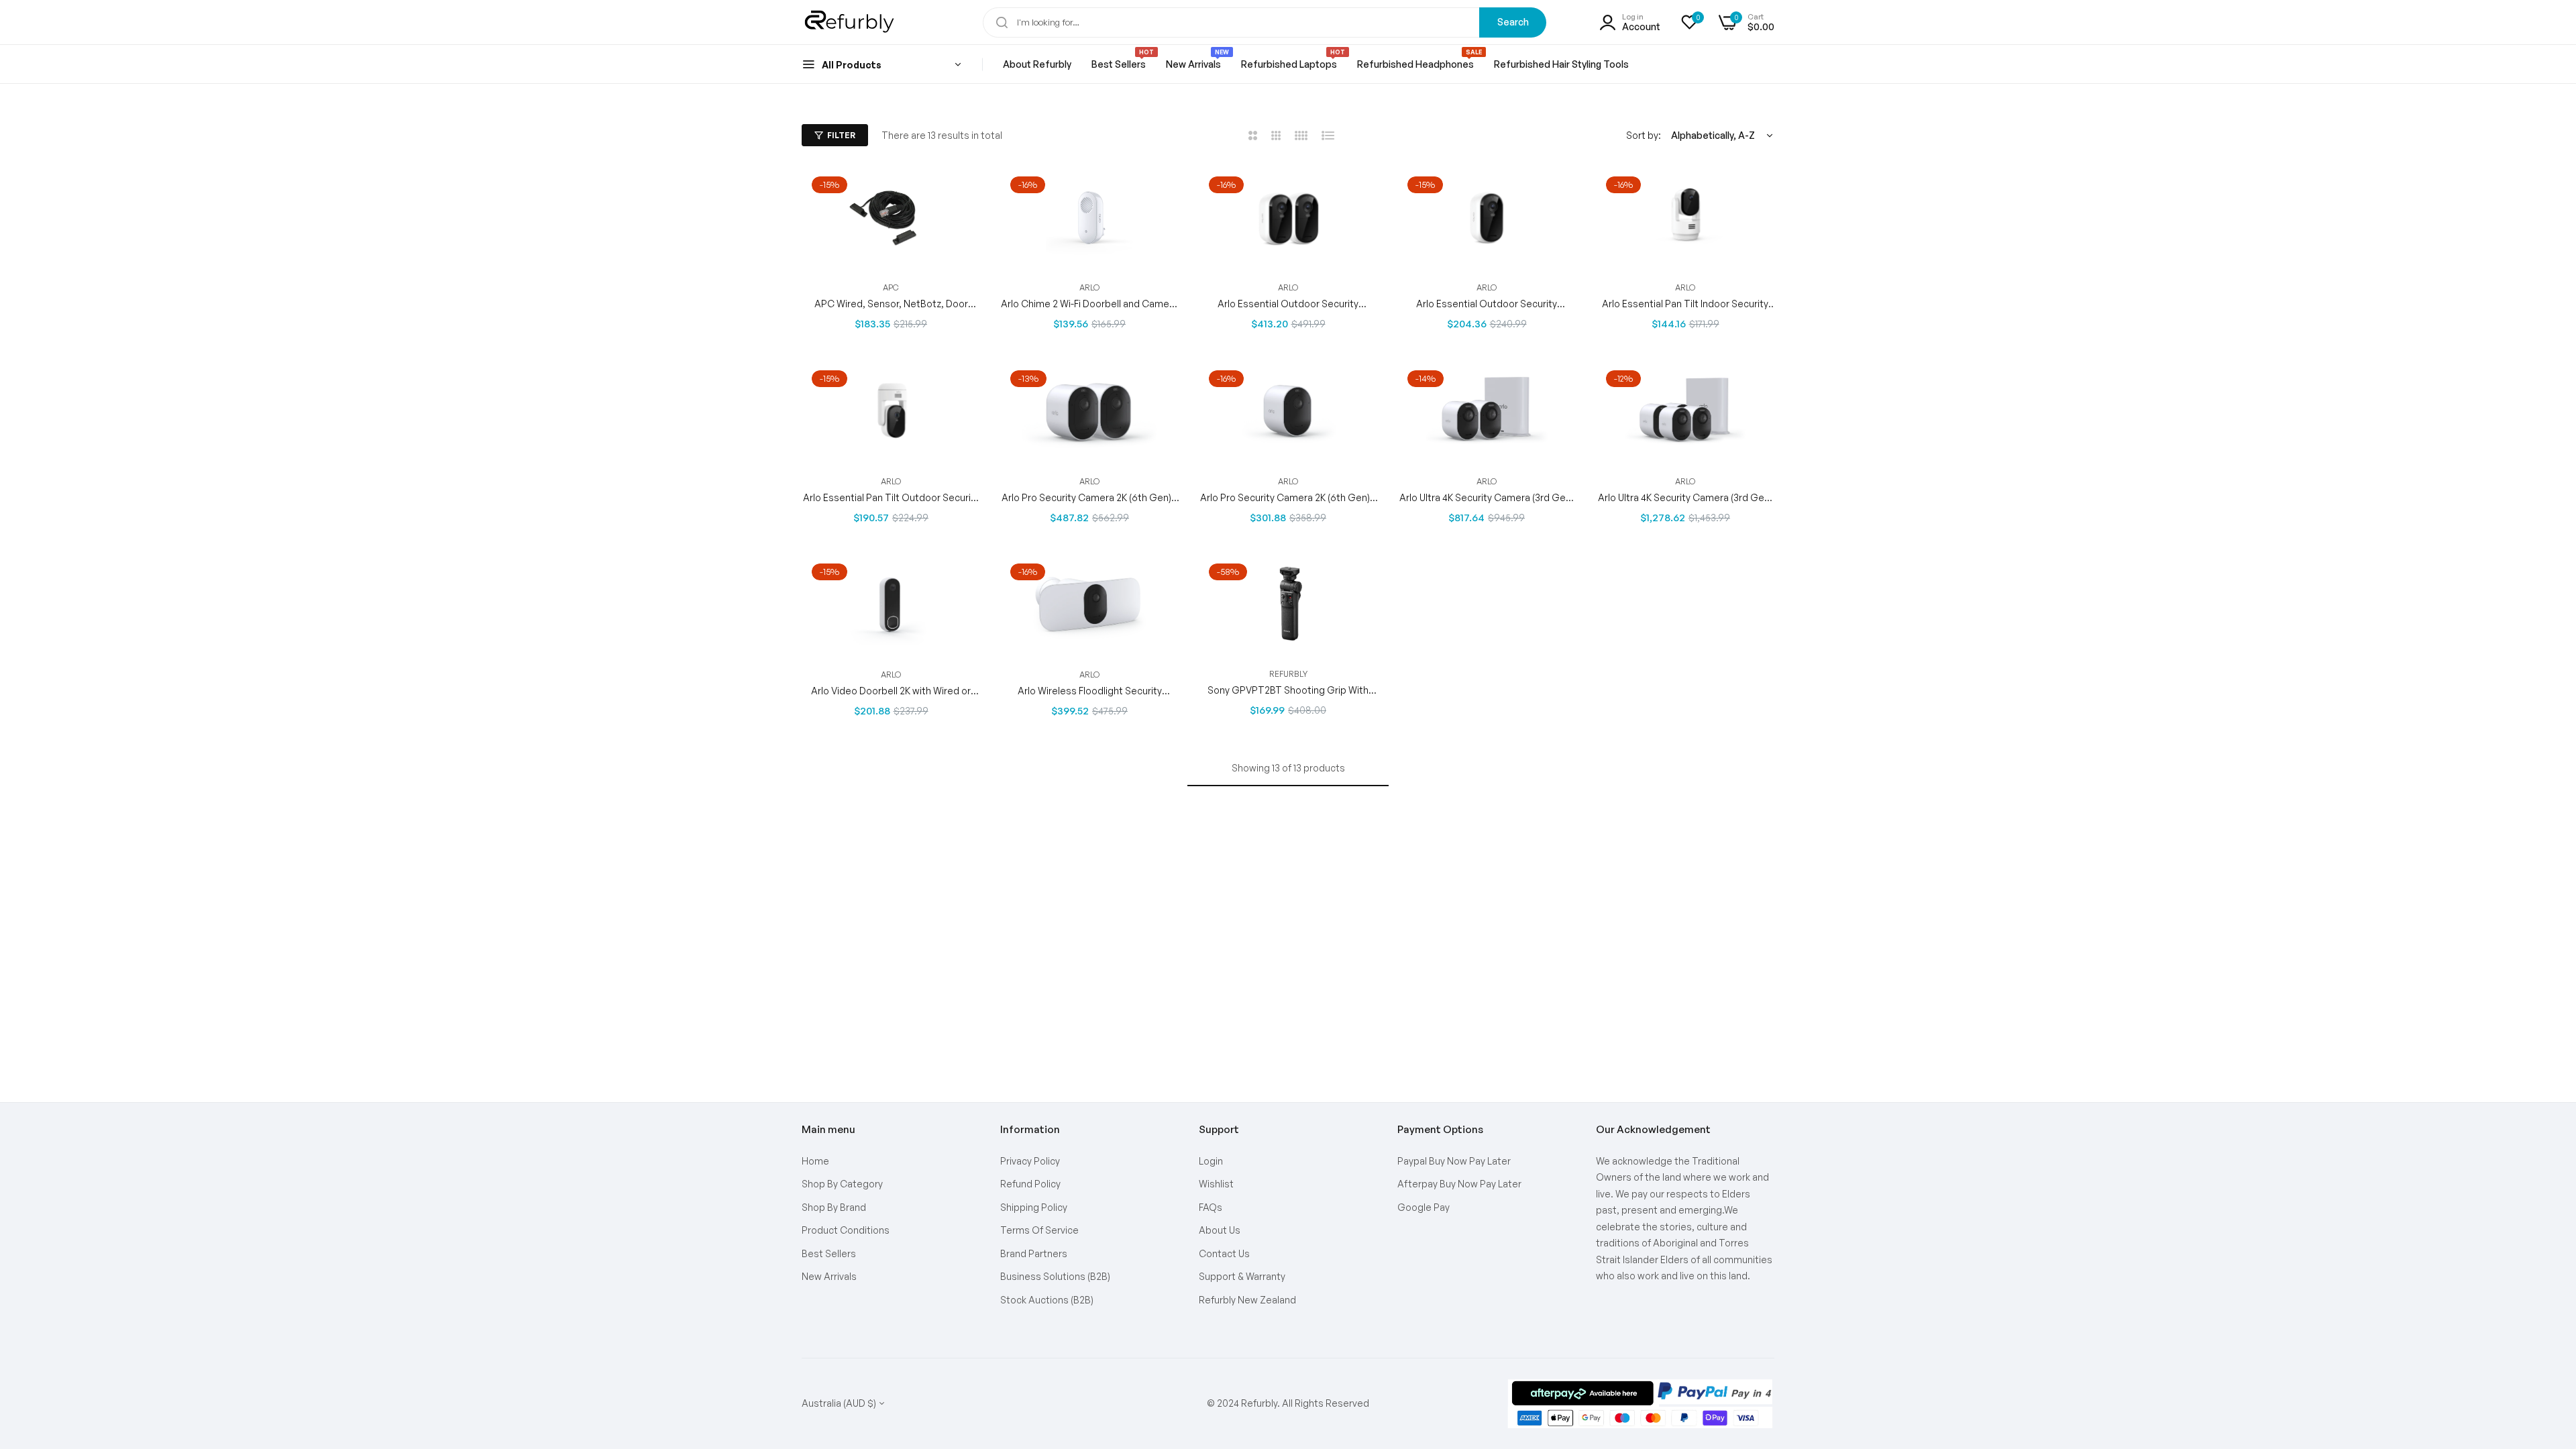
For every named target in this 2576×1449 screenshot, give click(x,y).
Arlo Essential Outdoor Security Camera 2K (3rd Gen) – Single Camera (1487, 304)
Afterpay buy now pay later (1459, 1184)
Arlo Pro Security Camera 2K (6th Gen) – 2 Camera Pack (1090, 497)
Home (815, 1161)
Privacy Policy (1030, 1161)
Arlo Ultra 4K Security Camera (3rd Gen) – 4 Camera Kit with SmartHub (1685, 497)
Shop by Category (842, 1184)
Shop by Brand (834, 1207)
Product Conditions (846, 1230)
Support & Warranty (1242, 1276)
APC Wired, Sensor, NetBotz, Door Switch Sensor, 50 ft (891, 304)
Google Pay (1424, 1207)
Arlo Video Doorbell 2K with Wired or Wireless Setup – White (891, 690)
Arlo (1089, 287)
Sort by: (1644, 135)
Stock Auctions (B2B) (1047, 1300)
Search (1513, 22)
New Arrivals (829, 1276)
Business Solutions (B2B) (1055, 1276)
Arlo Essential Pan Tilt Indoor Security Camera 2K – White (1685, 304)
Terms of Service (1039, 1230)
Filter (841, 135)
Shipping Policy (1034, 1207)
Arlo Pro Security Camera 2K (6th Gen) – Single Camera (1288, 497)
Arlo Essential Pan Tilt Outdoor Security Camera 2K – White (891, 497)
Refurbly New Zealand (1247, 1300)
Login (1211, 1161)
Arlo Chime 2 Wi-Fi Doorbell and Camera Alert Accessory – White (1089, 304)
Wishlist (1216, 1184)
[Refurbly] (850, 22)
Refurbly (1288, 674)
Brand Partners (1034, 1253)
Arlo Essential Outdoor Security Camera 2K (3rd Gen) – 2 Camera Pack (1288, 304)
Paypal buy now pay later (1454, 1161)
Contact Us (1224, 1253)
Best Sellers (829, 1253)
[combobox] (1265, 22)
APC (891, 287)
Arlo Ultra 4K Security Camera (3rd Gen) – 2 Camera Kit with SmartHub (1487, 497)
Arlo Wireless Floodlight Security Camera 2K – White (1090, 690)
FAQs (1211, 1207)
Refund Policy (1030, 1184)
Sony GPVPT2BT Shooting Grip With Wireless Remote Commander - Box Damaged (1288, 690)
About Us (1220, 1230)
